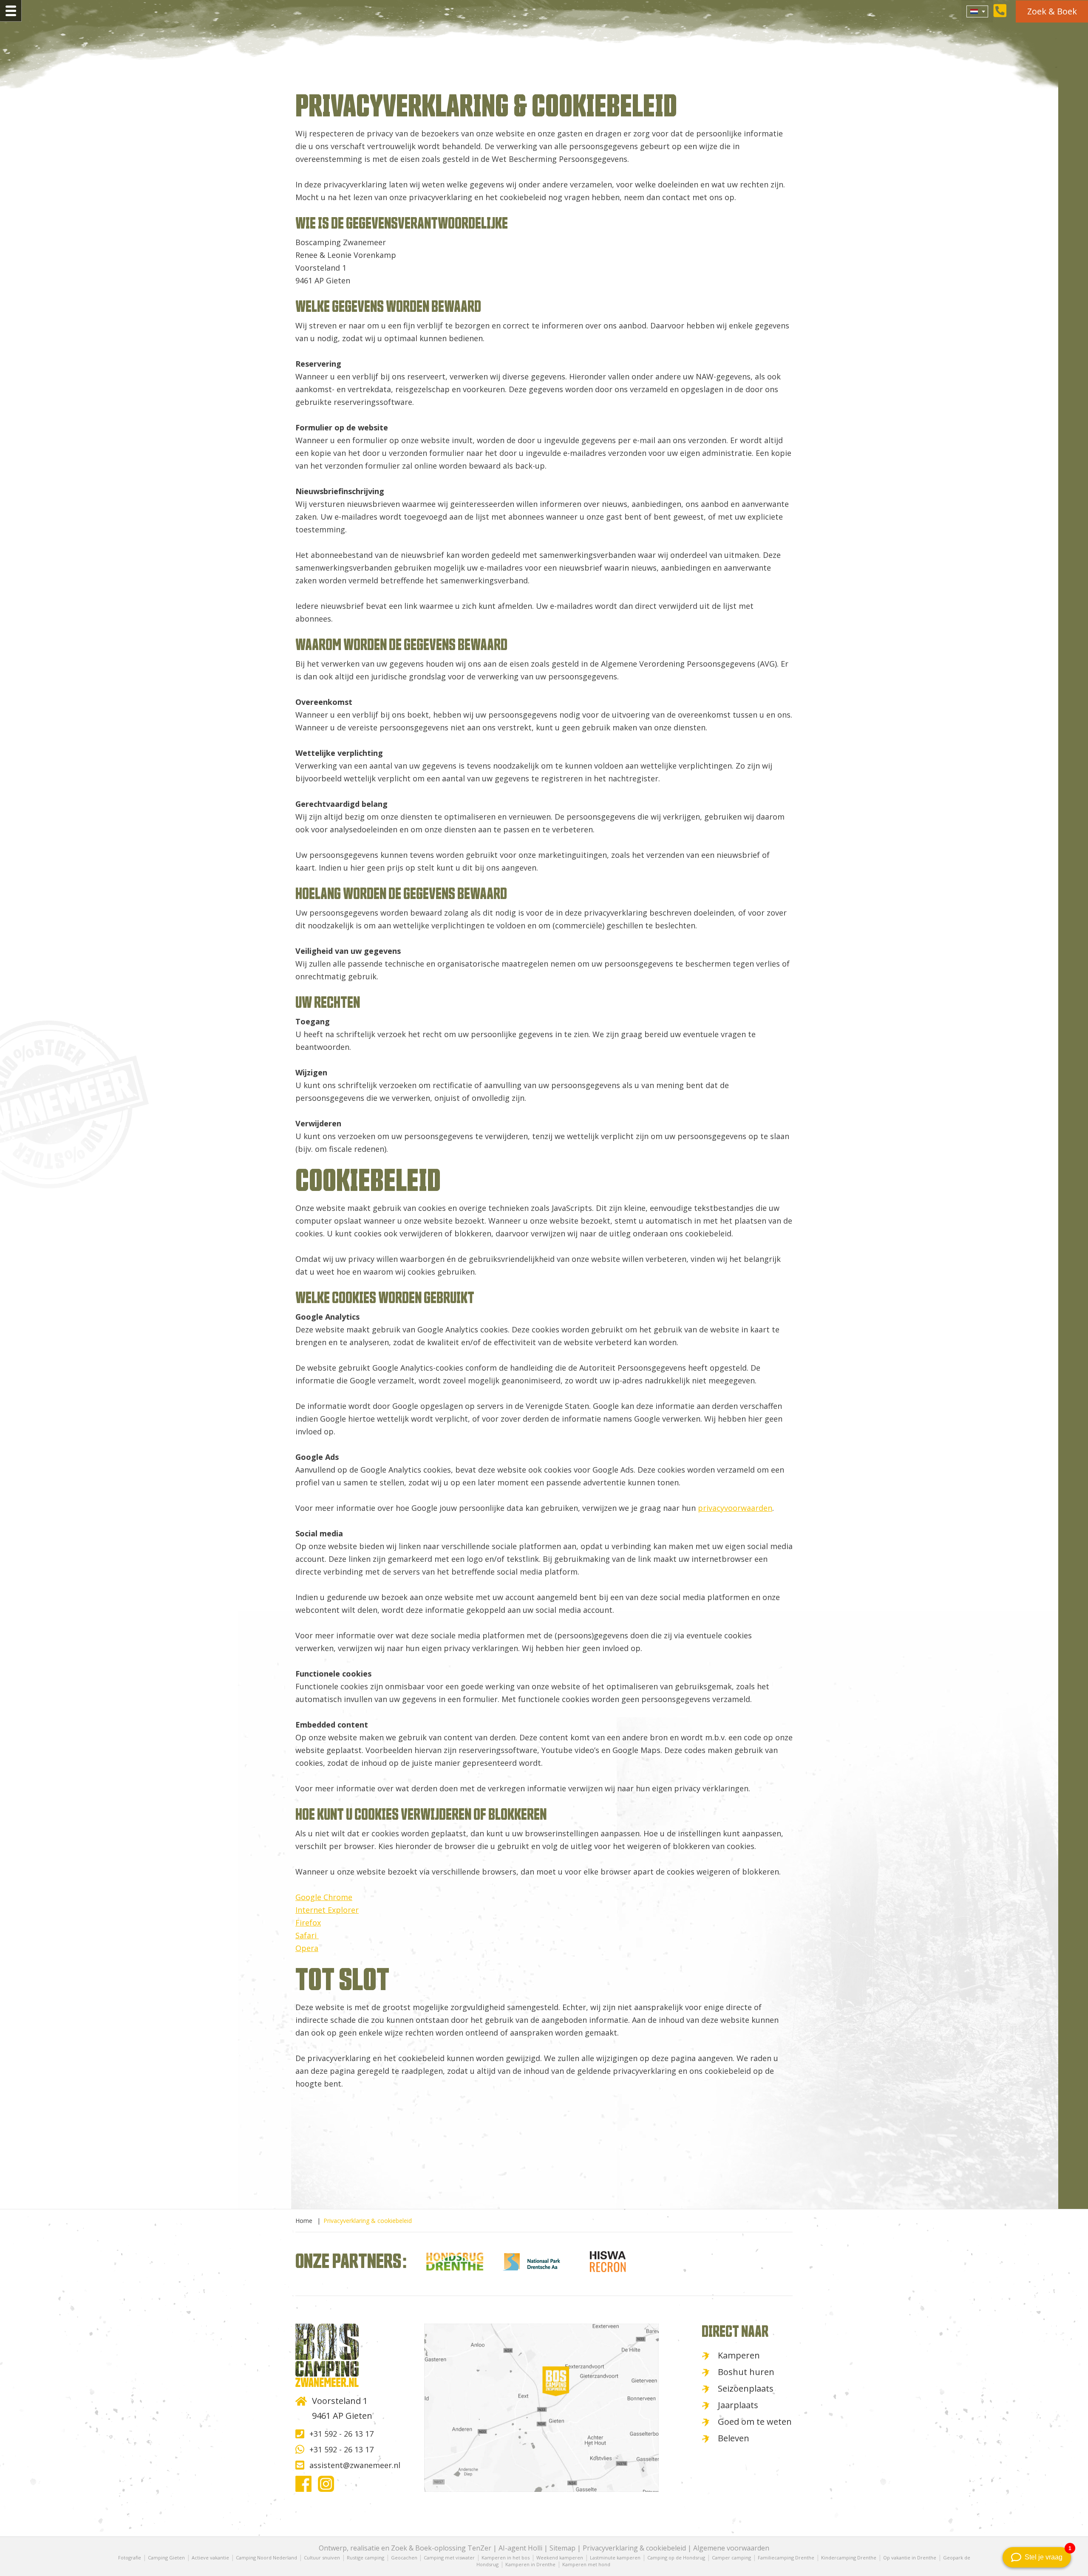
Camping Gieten (166, 2558)
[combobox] (977, 11)
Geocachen (405, 2558)
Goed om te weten (755, 2422)
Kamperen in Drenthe (530, 2564)
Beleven (734, 2438)
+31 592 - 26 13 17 (341, 2434)
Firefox (308, 1923)
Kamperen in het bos (506, 2558)
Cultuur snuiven (322, 2558)
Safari (307, 1935)
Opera (307, 1948)
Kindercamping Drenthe (849, 2558)
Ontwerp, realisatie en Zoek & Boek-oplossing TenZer (405, 2548)
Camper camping (731, 2558)
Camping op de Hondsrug (676, 2558)
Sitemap (562, 2548)
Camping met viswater (449, 2558)
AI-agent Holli (520, 2548)
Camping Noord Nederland (266, 2558)
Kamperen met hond (586, 2564)
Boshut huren (746, 2372)
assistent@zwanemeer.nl (355, 2465)
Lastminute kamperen (615, 2558)
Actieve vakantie (210, 2558)
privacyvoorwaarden (735, 1508)
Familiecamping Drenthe (786, 2558)
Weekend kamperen (560, 2558)
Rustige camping (365, 2558)
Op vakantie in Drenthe (910, 2558)
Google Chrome (324, 1897)
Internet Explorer (327, 1910)
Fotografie (130, 2558)
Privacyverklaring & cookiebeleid (634, 2548)
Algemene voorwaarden (731, 2548)
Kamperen (739, 2355)
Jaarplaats (738, 2405)
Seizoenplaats (746, 2388)
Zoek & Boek (1052, 11)
